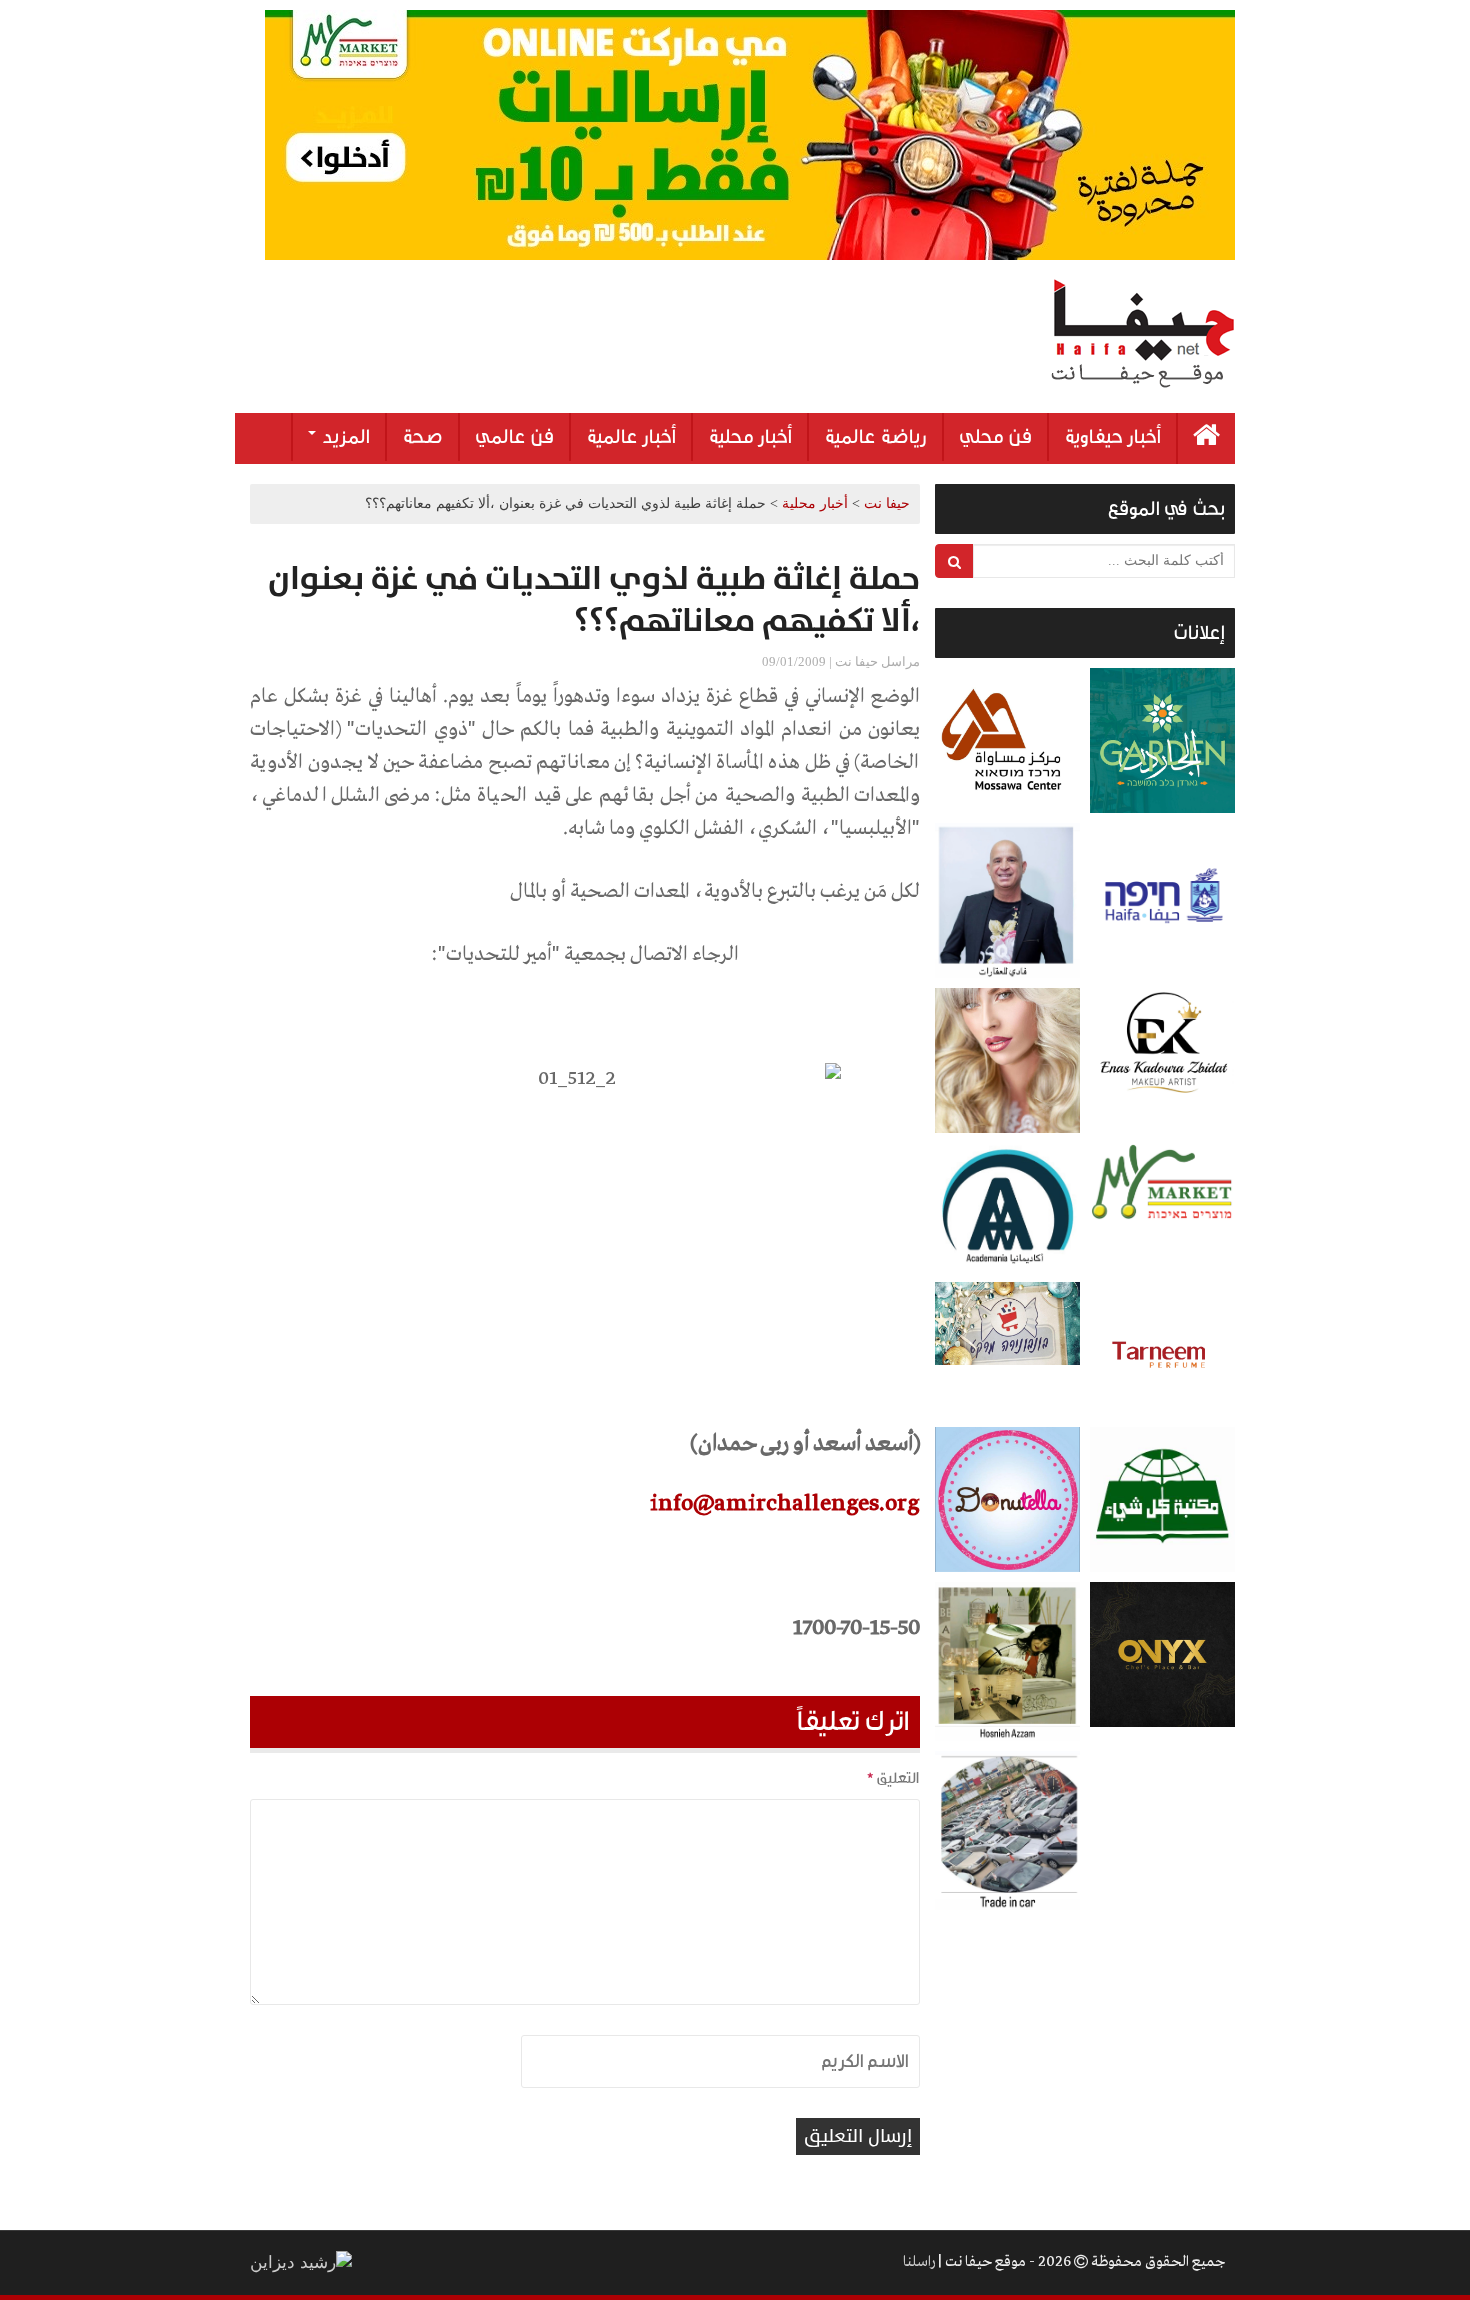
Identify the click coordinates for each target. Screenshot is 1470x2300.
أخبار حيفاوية (1112, 437)
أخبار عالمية (631, 437)
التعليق (893, 1778)
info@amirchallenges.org (785, 1504)
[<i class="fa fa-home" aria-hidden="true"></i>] (1206, 438)
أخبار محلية (750, 437)
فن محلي (995, 437)
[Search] (954, 561)
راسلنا (919, 2262)
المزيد (344, 437)
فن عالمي (514, 437)
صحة (422, 437)
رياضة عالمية (875, 437)
